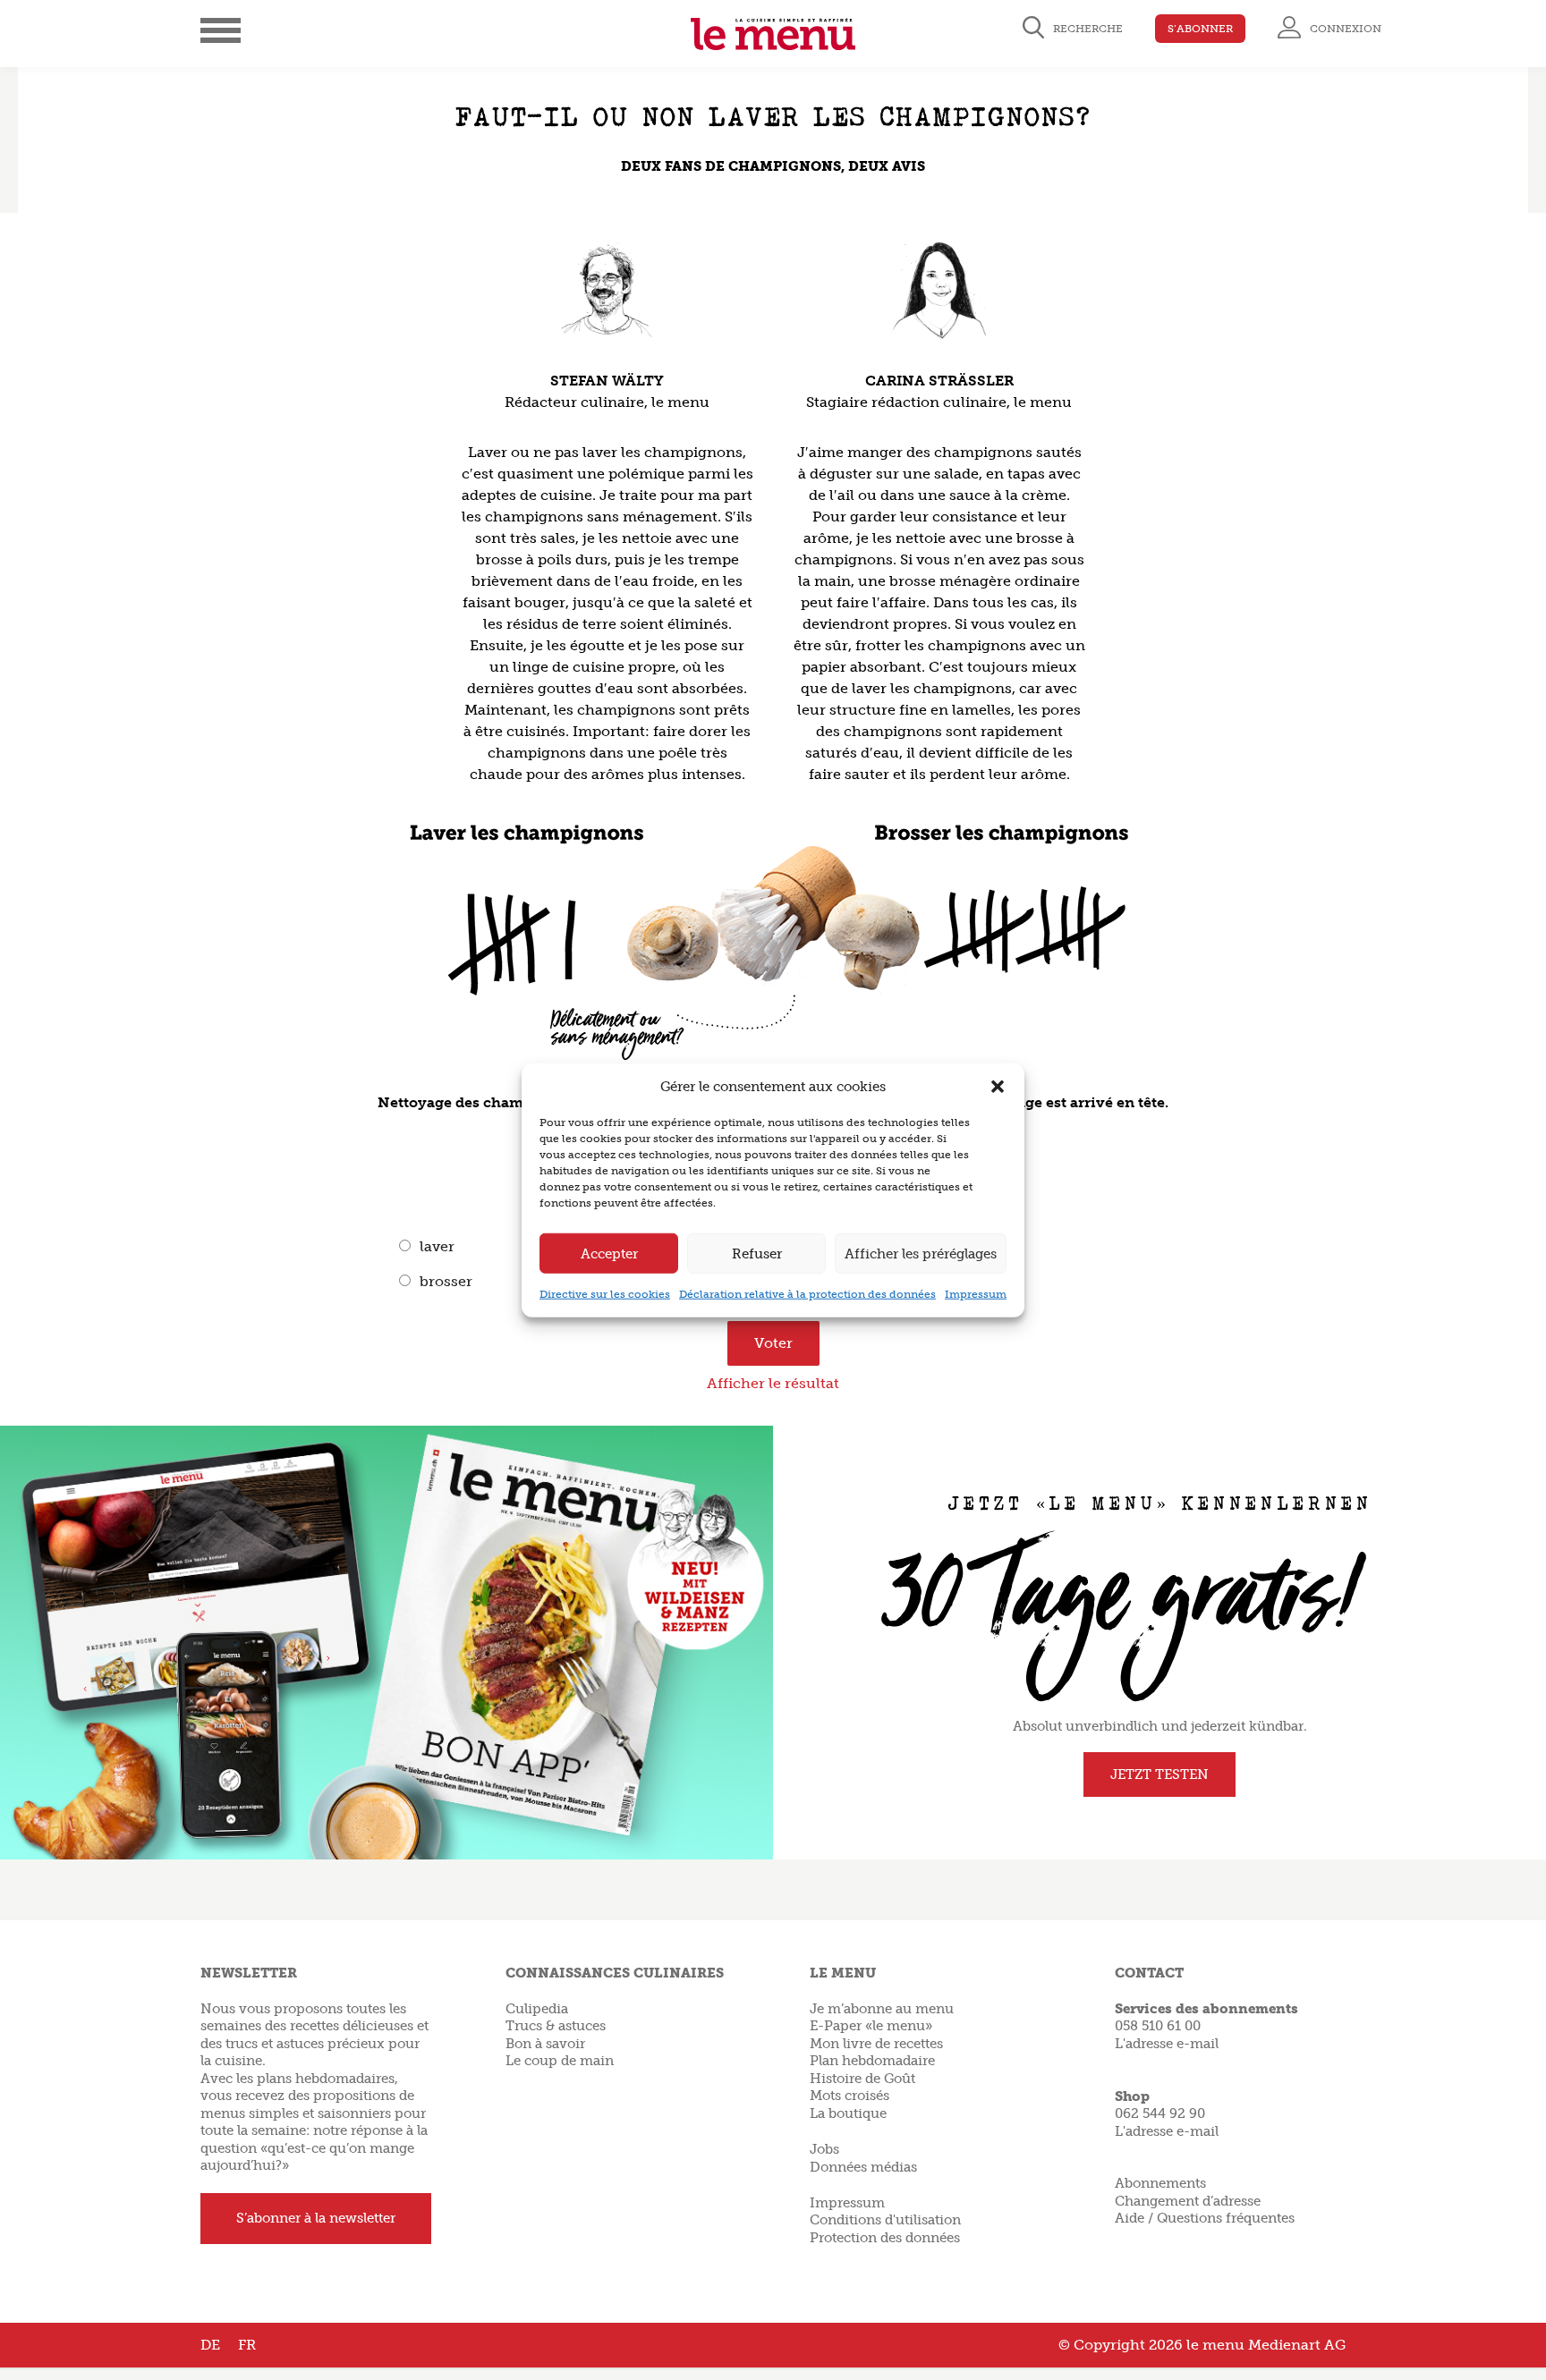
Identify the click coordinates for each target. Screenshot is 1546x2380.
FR (247, 2345)
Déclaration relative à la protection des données (807, 1294)
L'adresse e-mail (1167, 2044)
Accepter (609, 1253)
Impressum (976, 1294)
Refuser (757, 1253)
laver (437, 1246)
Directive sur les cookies (605, 1294)
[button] (998, 1087)
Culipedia (537, 2009)
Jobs (824, 2149)
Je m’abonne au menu (882, 2009)
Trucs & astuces (556, 2026)
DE (210, 2345)
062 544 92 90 (1160, 2113)
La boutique (848, 2113)
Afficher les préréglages (921, 1253)
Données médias (863, 2167)
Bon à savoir (545, 2044)
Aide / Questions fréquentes (1205, 2218)
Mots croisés (849, 2096)
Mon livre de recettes (876, 2044)
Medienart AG (1297, 2345)
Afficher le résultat (773, 1383)
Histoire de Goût (862, 2079)
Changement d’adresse (1188, 2201)
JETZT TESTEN (1159, 1774)
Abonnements (1160, 2183)
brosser (446, 1281)
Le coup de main (560, 2061)
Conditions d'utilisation (885, 2220)
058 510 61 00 (1158, 2026)
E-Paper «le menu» (871, 2026)
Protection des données (885, 2238)
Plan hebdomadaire (872, 2061)
